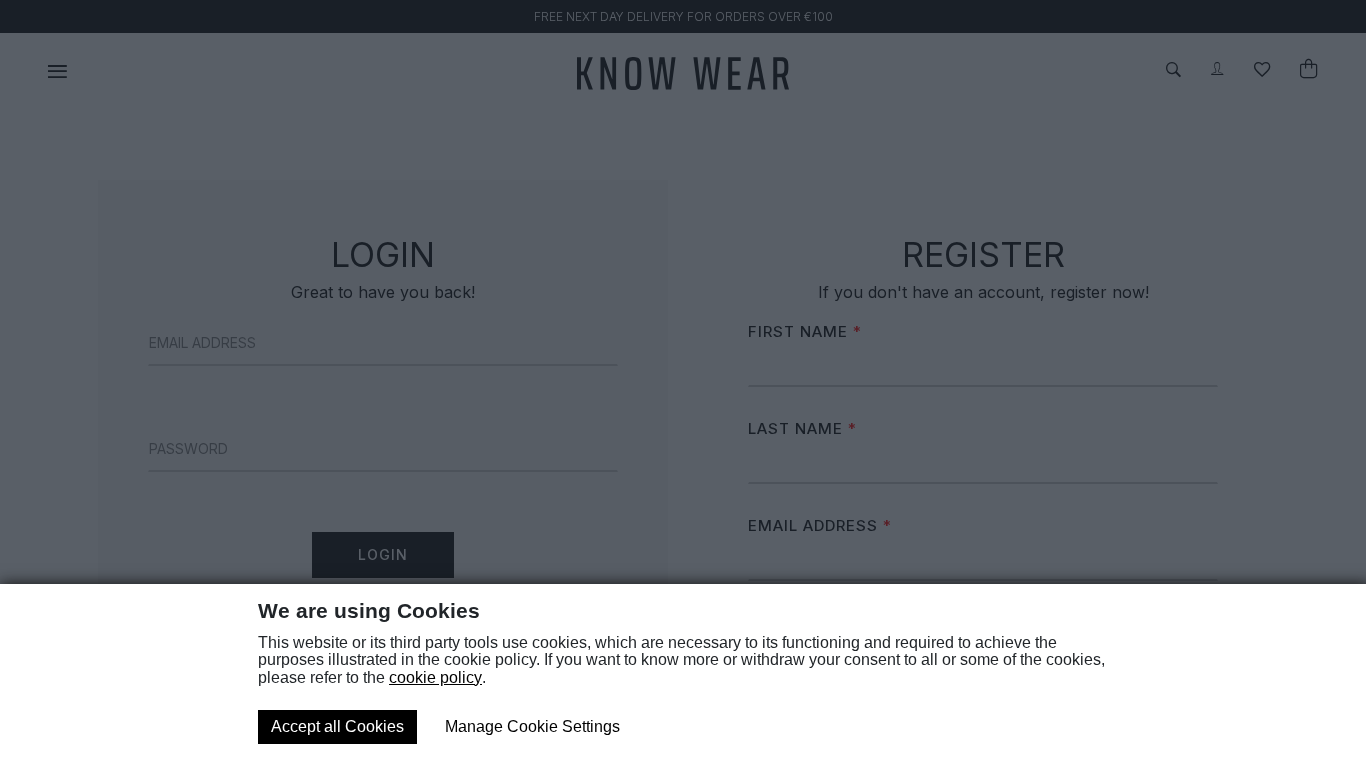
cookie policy (435, 677)
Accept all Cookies (337, 726)
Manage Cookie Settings (532, 726)
